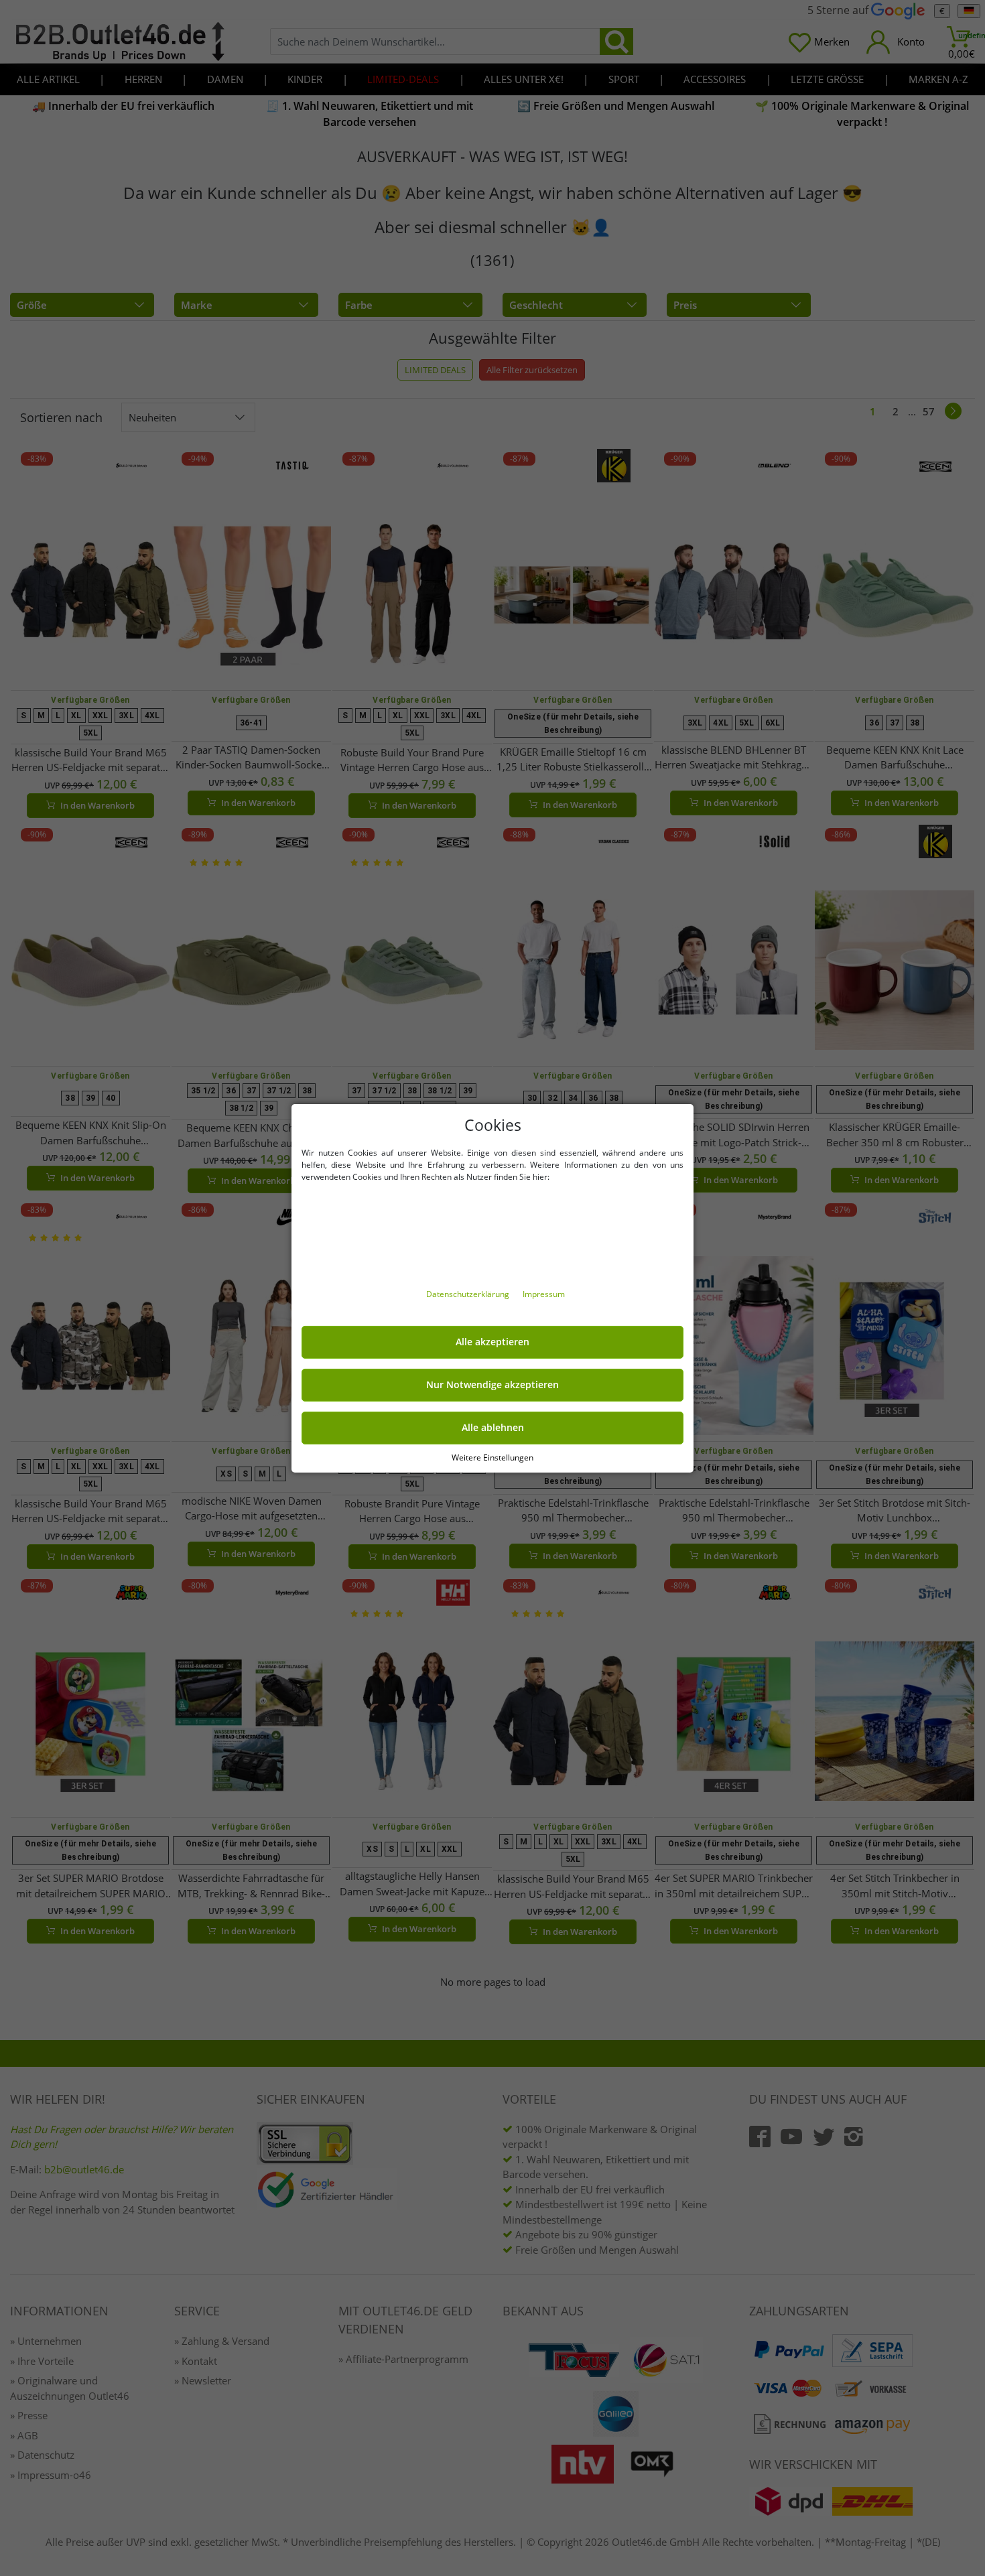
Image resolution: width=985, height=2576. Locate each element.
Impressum (544, 1294)
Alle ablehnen (493, 1428)
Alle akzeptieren (492, 1342)
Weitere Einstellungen (492, 1457)
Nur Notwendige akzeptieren (492, 1385)
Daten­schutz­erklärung (469, 1294)
